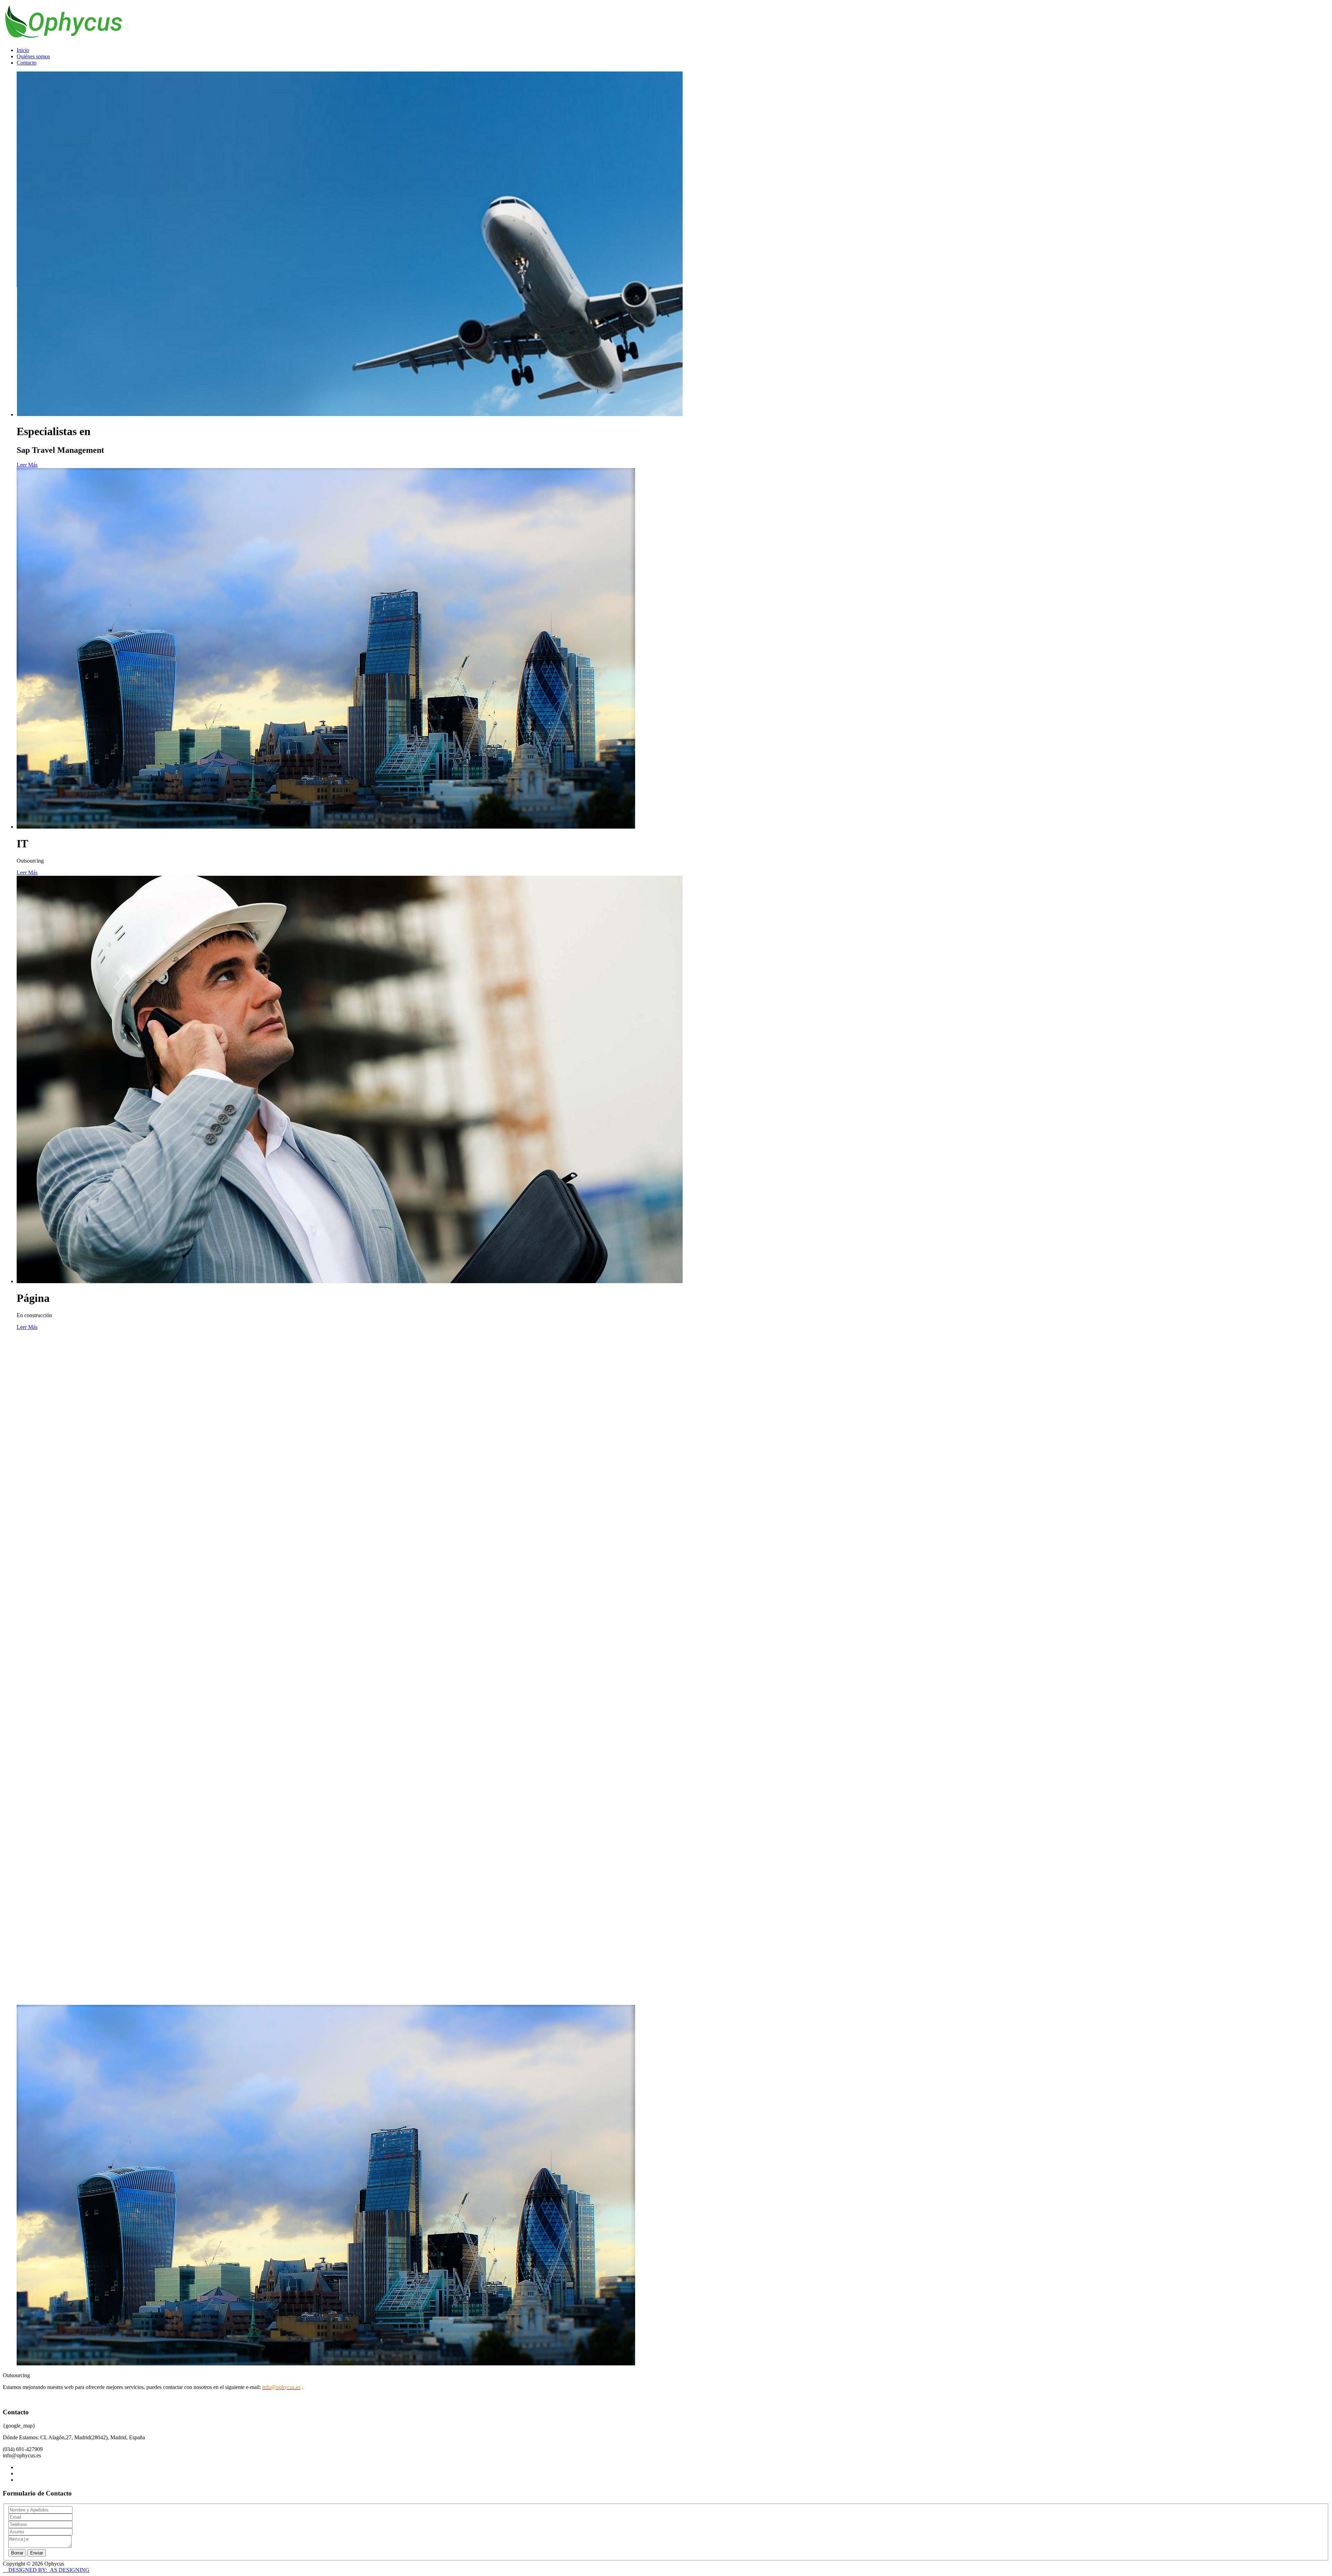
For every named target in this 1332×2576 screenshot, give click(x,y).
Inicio (23, 50)
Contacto (27, 63)
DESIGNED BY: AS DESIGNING (46, 2570)
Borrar (17, 2553)
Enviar (37, 2553)
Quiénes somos (33, 56)
